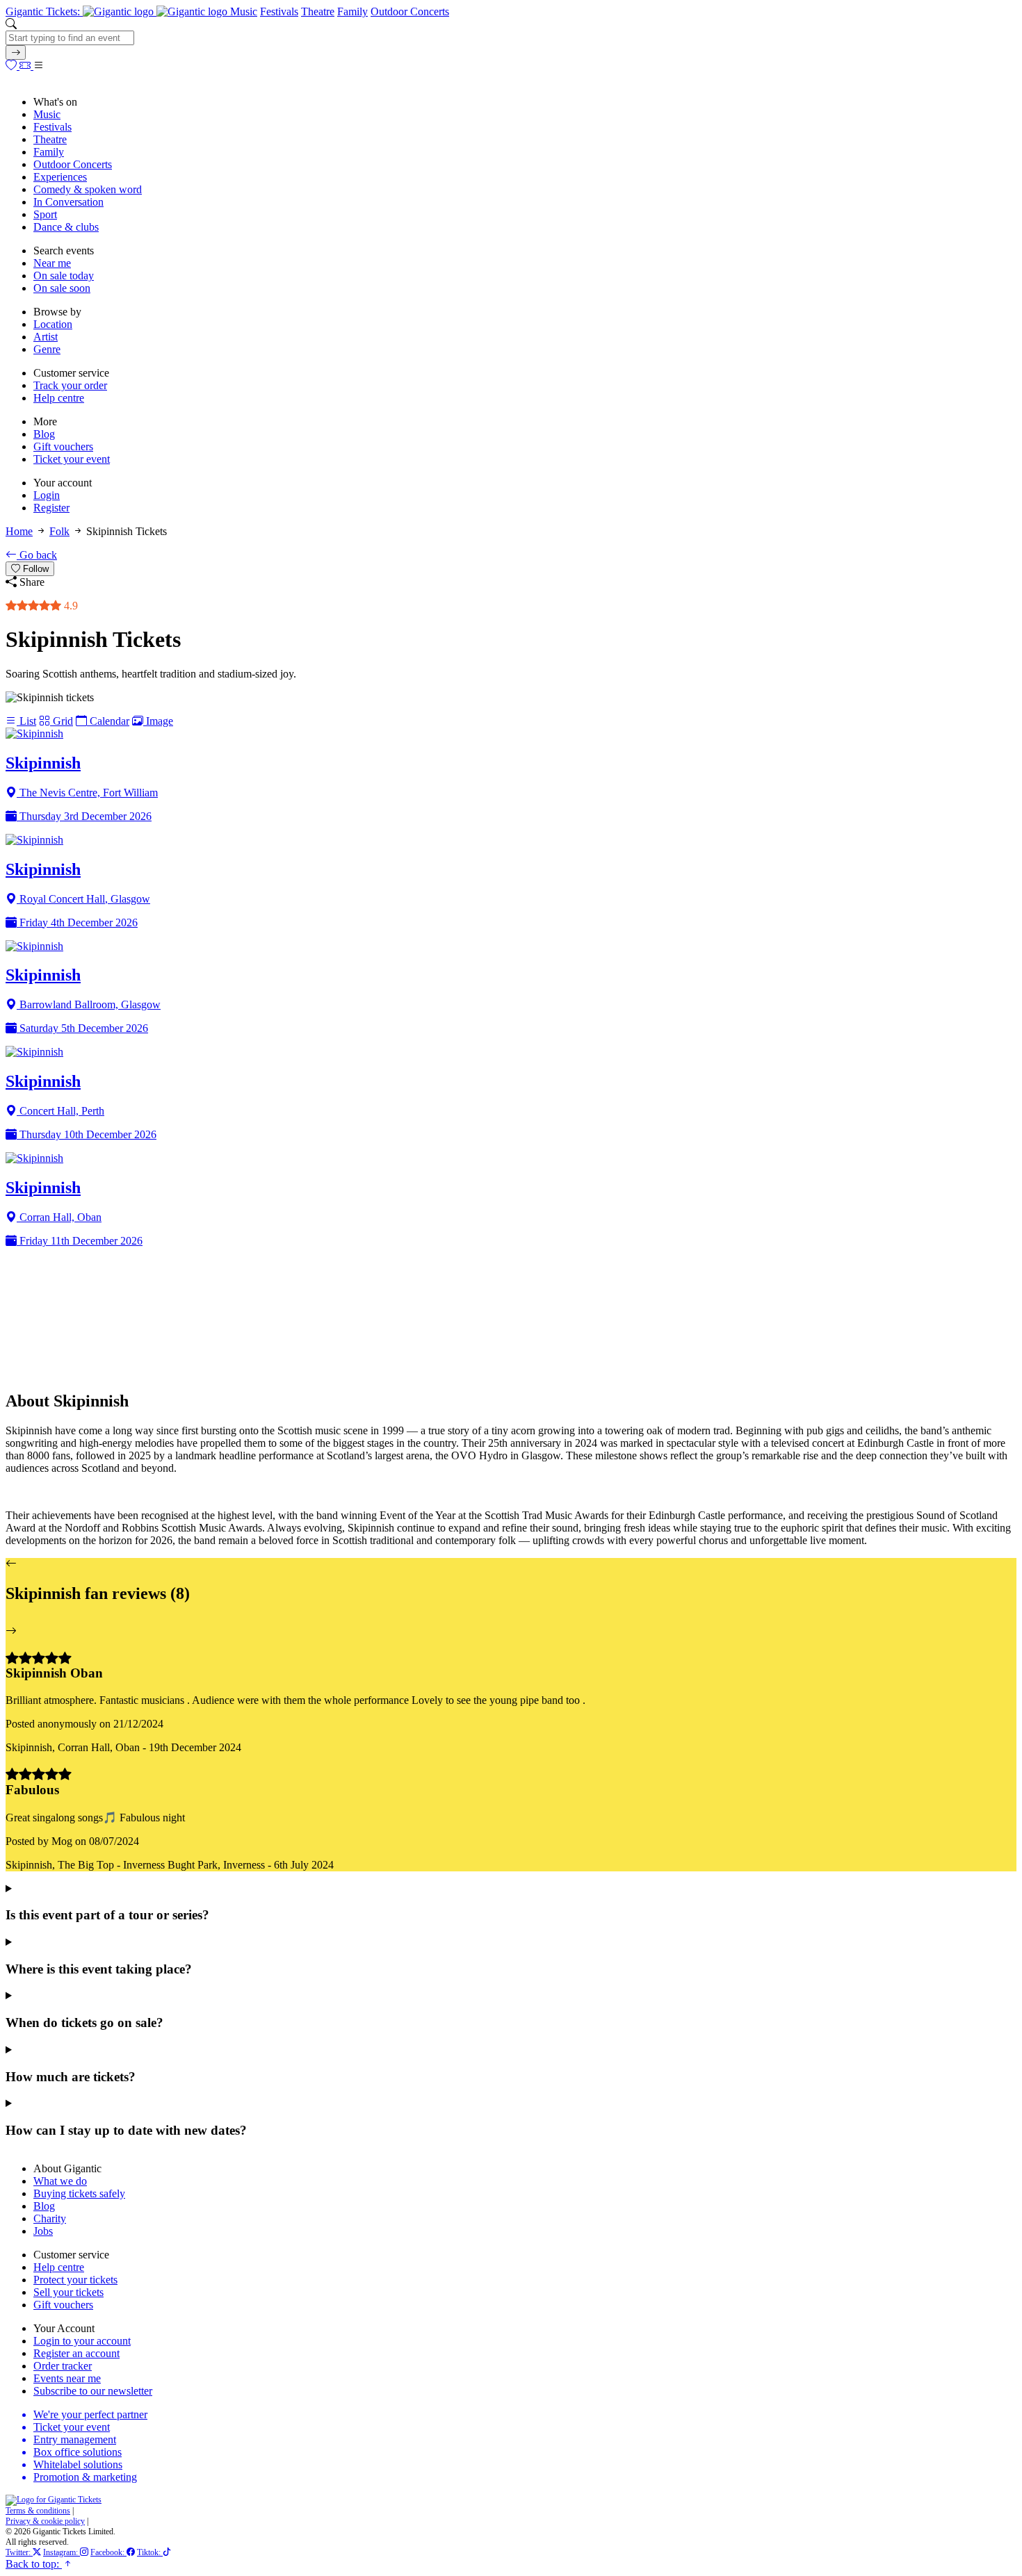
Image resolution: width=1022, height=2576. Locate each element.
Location (53, 324)
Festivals (279, 11)
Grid (62, 721)
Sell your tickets (68, 2292)
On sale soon (62, 288)
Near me (52, 263)
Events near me (67, 2378)
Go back (37, 555)
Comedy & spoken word (88, 189)
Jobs (43, 2231)
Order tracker (63, 2366)
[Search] (16, 52)
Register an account (76, 2353)
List (26, 721)
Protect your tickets (75, 2280)
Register (51, 508)
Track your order (70, 385)
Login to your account (82, 2341)
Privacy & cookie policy (45, 2521)
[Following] (13, 66)
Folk (59, 531)
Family (352, 11)
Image (158, 721)
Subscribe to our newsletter (93, 2391)
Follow (34, 569)
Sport (45, 214)
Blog (44, 434)
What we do (60, 2181)
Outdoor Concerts (410, 11)
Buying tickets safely (79, 2193)
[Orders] (26, 66)
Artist (46, 337)
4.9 (70, 606)
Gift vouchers (63, 446)
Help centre (59, 398)
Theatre (318, 11)
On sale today (64, 276)
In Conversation (68, 202)
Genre (47, 349)
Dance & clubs (66, 227)
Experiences (60, 177)
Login (47, 495)
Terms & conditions (38, 2511)
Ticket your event (72, 459)
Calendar (108, 721)
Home (19, 531)
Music (244, 11)
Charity (50, 2218)
